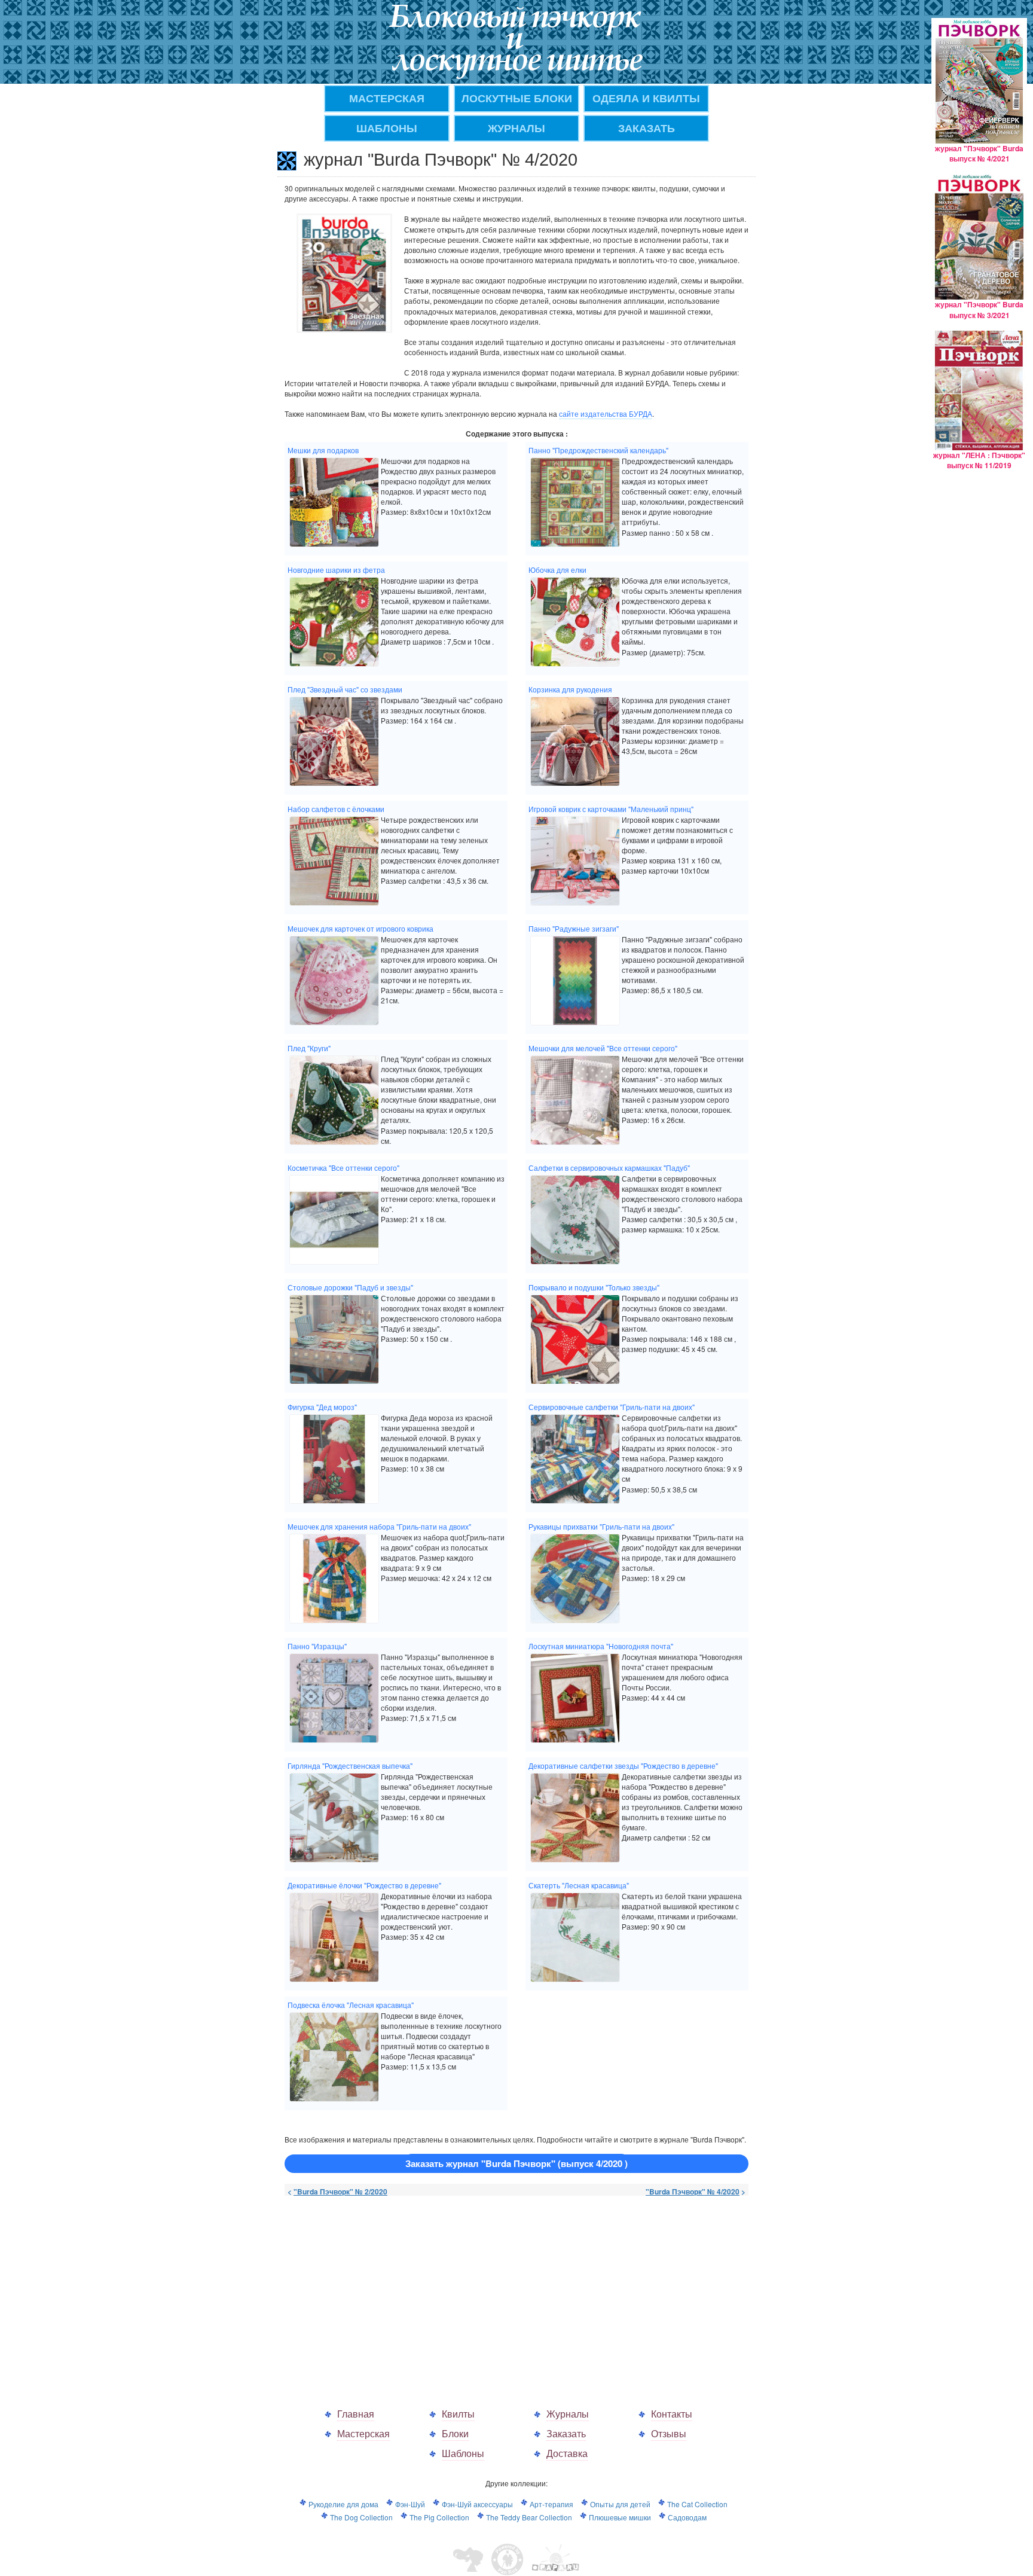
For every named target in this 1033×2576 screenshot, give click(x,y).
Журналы (568, 2414)
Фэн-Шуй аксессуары (477, 2504)
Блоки (455, 2433)
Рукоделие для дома (343, 2504)
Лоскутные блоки (517, 98)
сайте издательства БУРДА (606, 413)
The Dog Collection (361, 2517)
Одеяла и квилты (646, 98)
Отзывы (669, 2433)
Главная (356, 2414)
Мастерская (363, 2433)
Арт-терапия (551, 2504)
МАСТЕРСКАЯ (387, 98)
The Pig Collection (439, 2517)
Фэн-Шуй (410, 2504)
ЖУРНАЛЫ (516, 128)
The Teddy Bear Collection (529, 2517)
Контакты (672, 2414)
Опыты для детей (620, 2504)
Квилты (458, 2414)
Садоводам (687, 2517)
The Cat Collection (697, 2504)
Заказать (566, 2433)
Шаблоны (387, 128)
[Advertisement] (385, 2290)
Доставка (567, 2453)
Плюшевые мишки (620, 2517)
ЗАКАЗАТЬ (647, 128)
